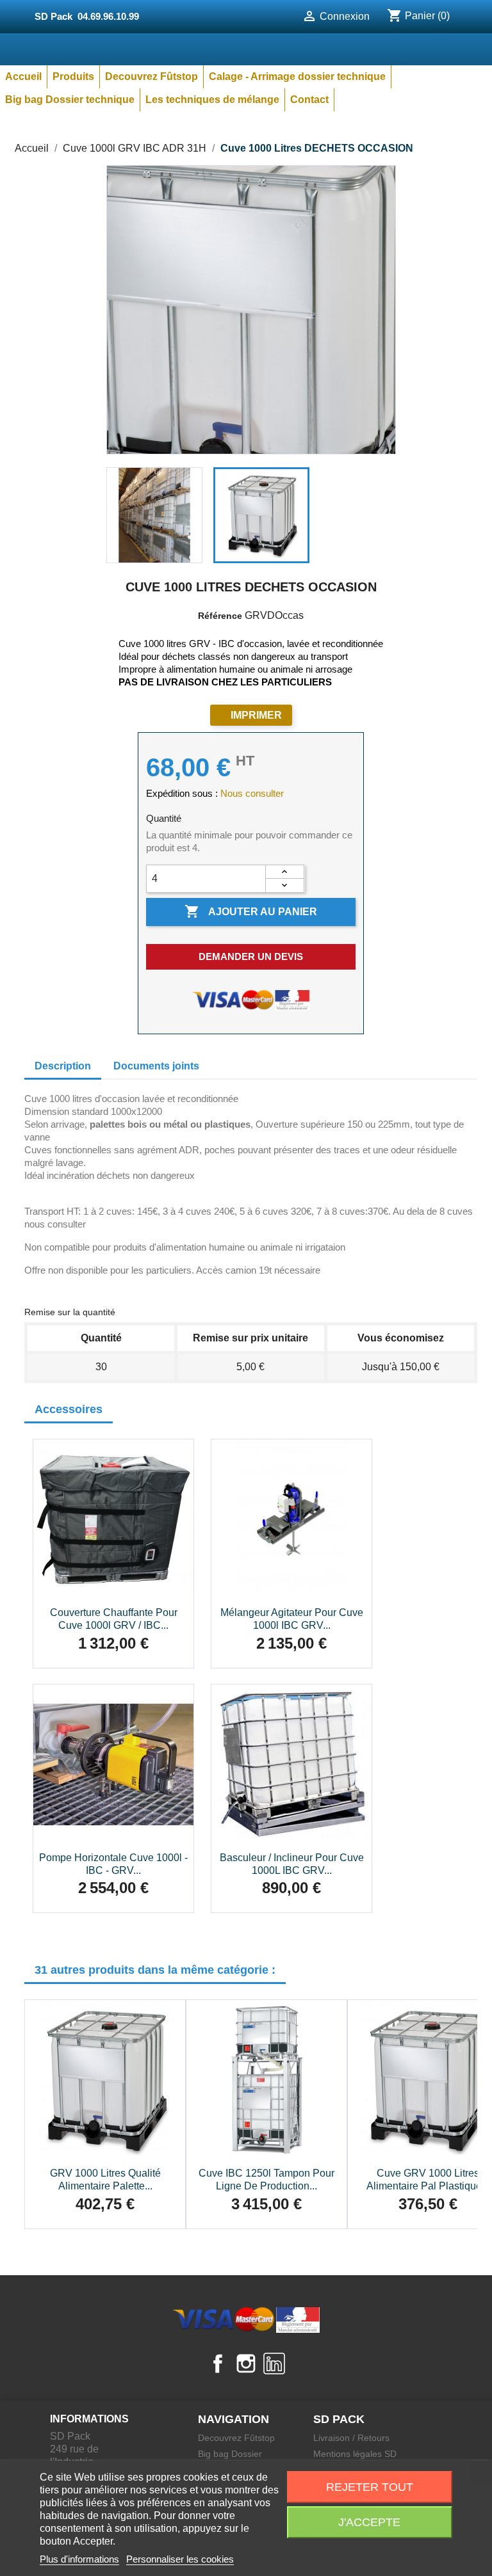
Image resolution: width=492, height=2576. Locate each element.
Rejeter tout (370, 2487)
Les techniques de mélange (212, 100)
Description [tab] (63, 1066)
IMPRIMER (256, 715)
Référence (220, 616)
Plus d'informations (79, 2559)
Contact (309, 100)
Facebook (218, 2364)
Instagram (246, 2364)
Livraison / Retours (351, 2438)
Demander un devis (251, 956)
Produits (73, 76)
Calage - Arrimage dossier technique (297, 76)
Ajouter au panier (251, 911)
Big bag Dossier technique (70, 100)
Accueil (23, 76)
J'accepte (369, 2522)
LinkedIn (274, 2364)
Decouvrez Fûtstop (152, 76)
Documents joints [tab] (156, 1066)
